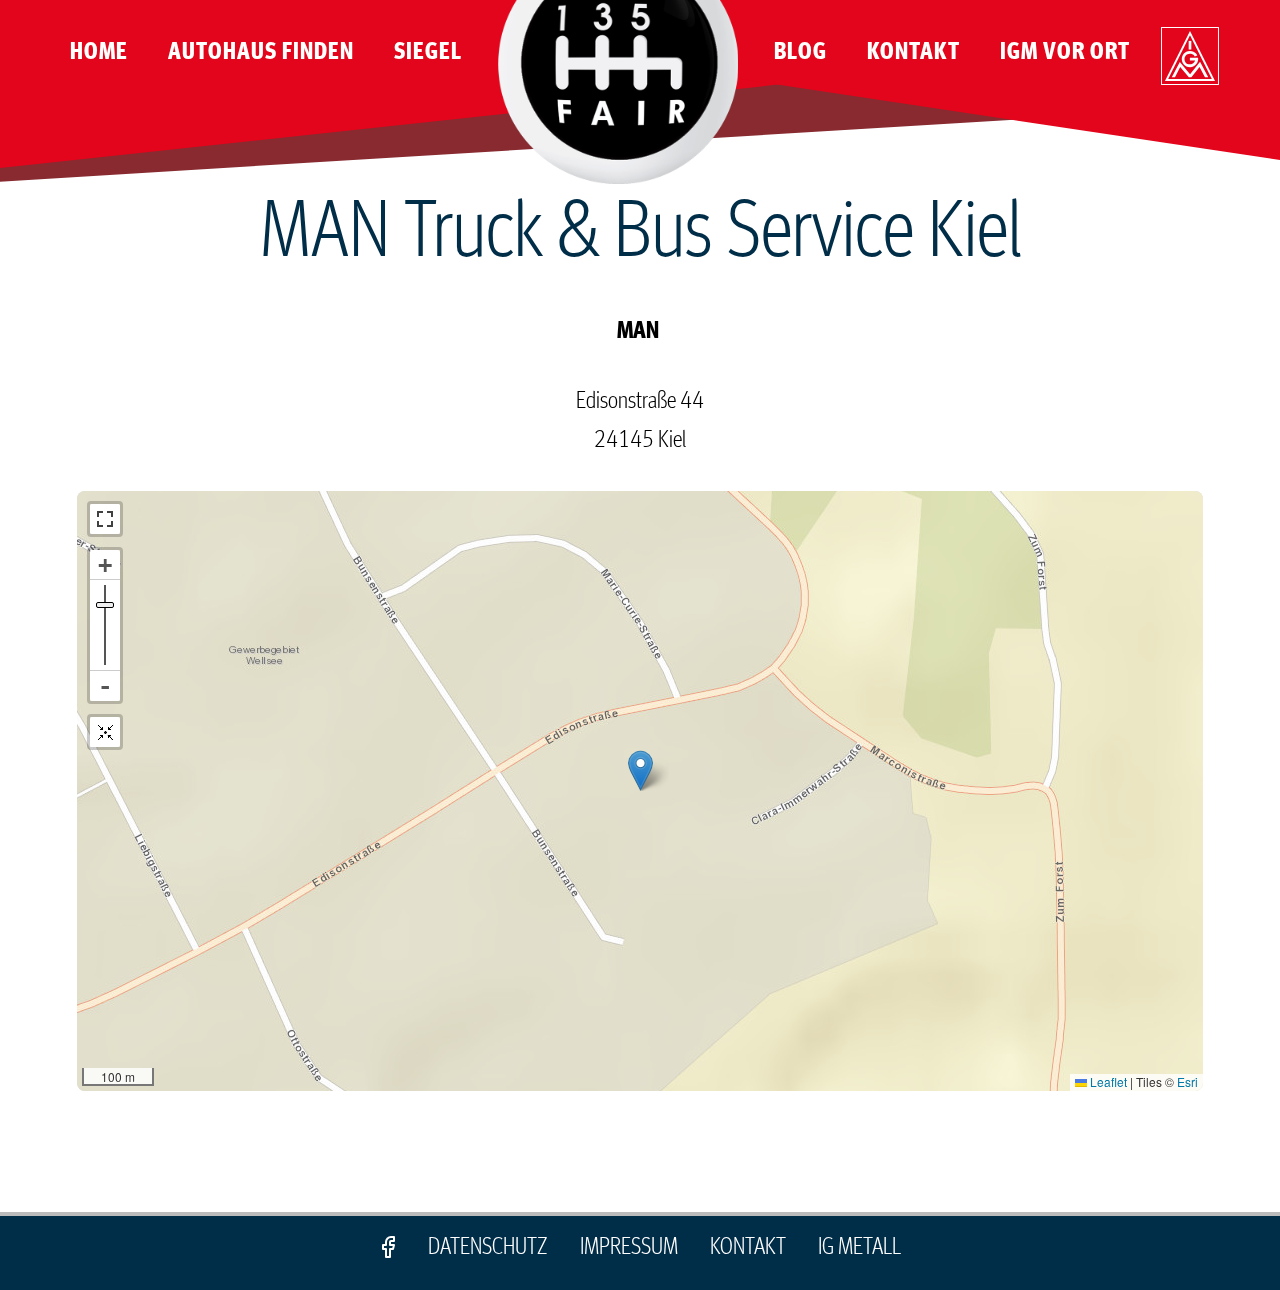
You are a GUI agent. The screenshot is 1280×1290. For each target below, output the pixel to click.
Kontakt (913, 52)
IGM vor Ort (1065, 52)
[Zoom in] (105, 565)
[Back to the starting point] (105, 732)
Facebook (388, 1247)
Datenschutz (488, 1247)
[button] (640, 770)
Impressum (629, 1247)
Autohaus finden (261, 52)
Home (99, 52)
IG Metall (1190, 64)
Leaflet (1107, 1081)
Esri (1187, 1081)
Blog (800, 52)
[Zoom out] (105, 686)
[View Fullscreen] (105, 519)
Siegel (428, 52)
